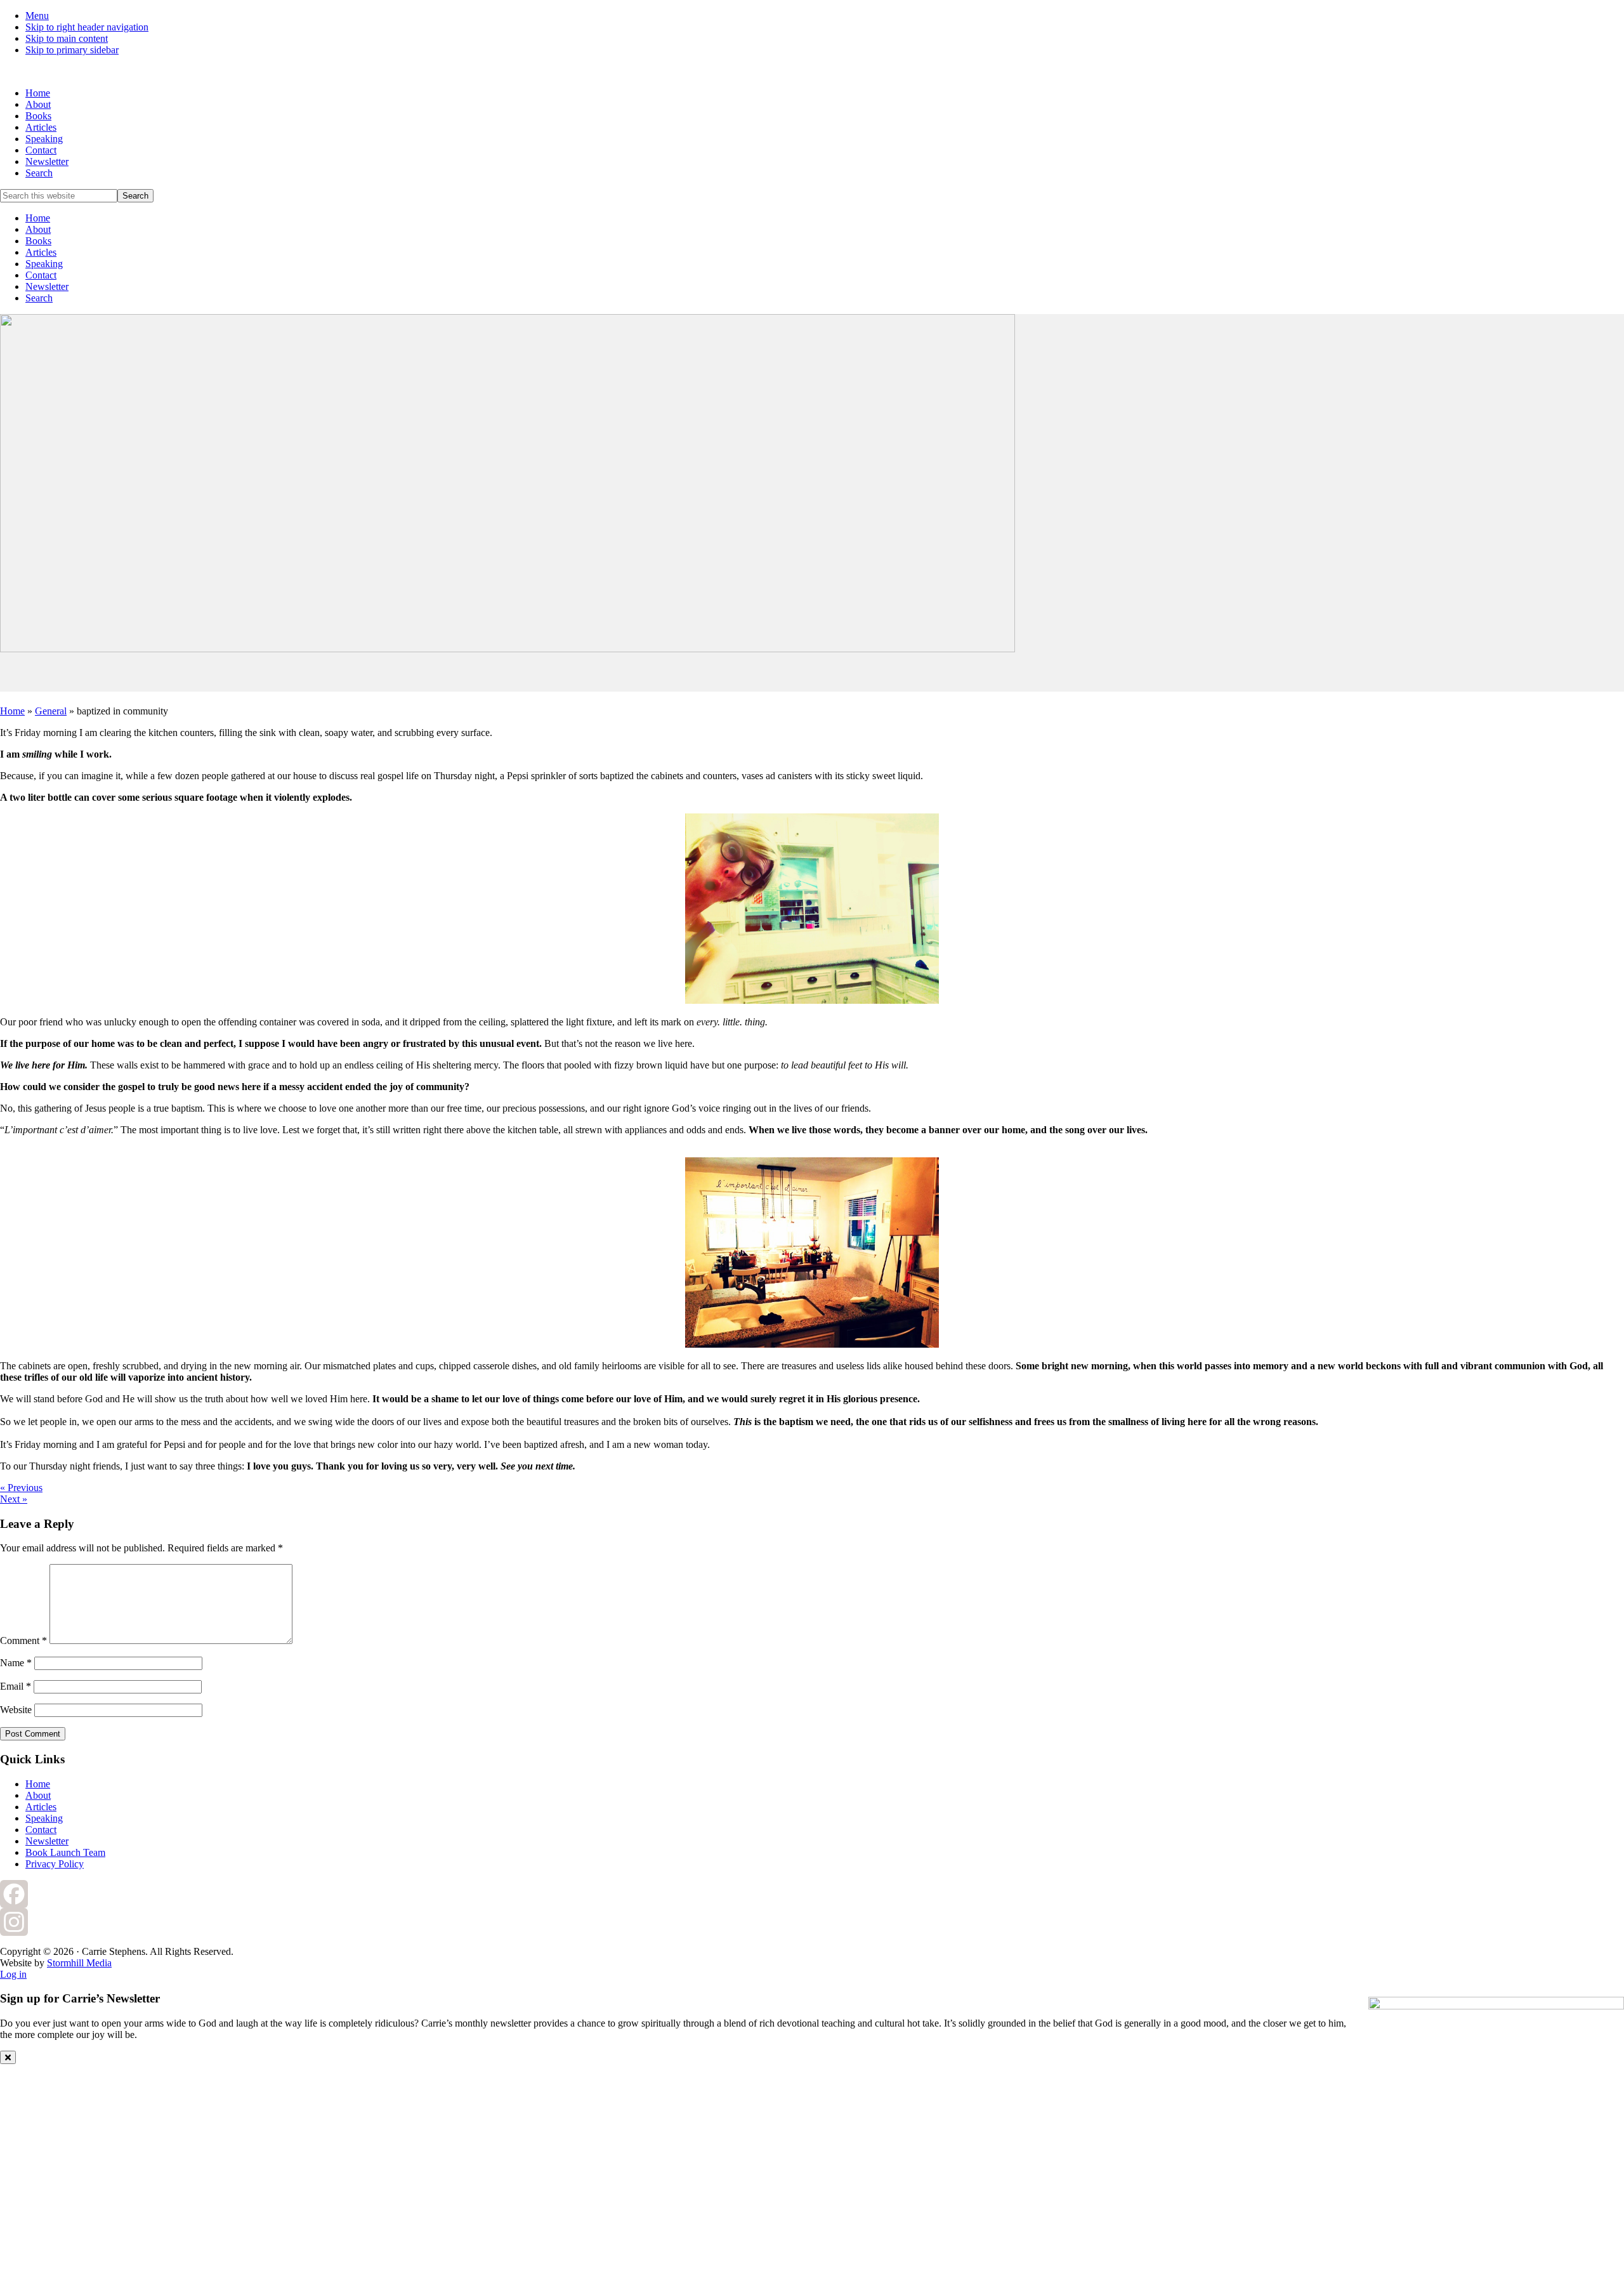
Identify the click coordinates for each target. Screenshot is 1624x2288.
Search (39, 298)
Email (16, 1686)
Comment (23, 1640)
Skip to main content (67, 38)
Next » (14, 1499)
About (38, 229)
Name (16, 1663)
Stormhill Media (79, 1963)
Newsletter (47, 286)
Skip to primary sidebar (72, 50)
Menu (37, 16)
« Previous (21, 1488)
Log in (13, 1974)
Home (38, 218)
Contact (41, 275)
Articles (41, 252)
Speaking (44, 264)
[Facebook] (812, 1894)
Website (16, 1710)
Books (38, 241)
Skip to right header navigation (87, 27)
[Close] (8, 2057)
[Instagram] (812, 1922)
